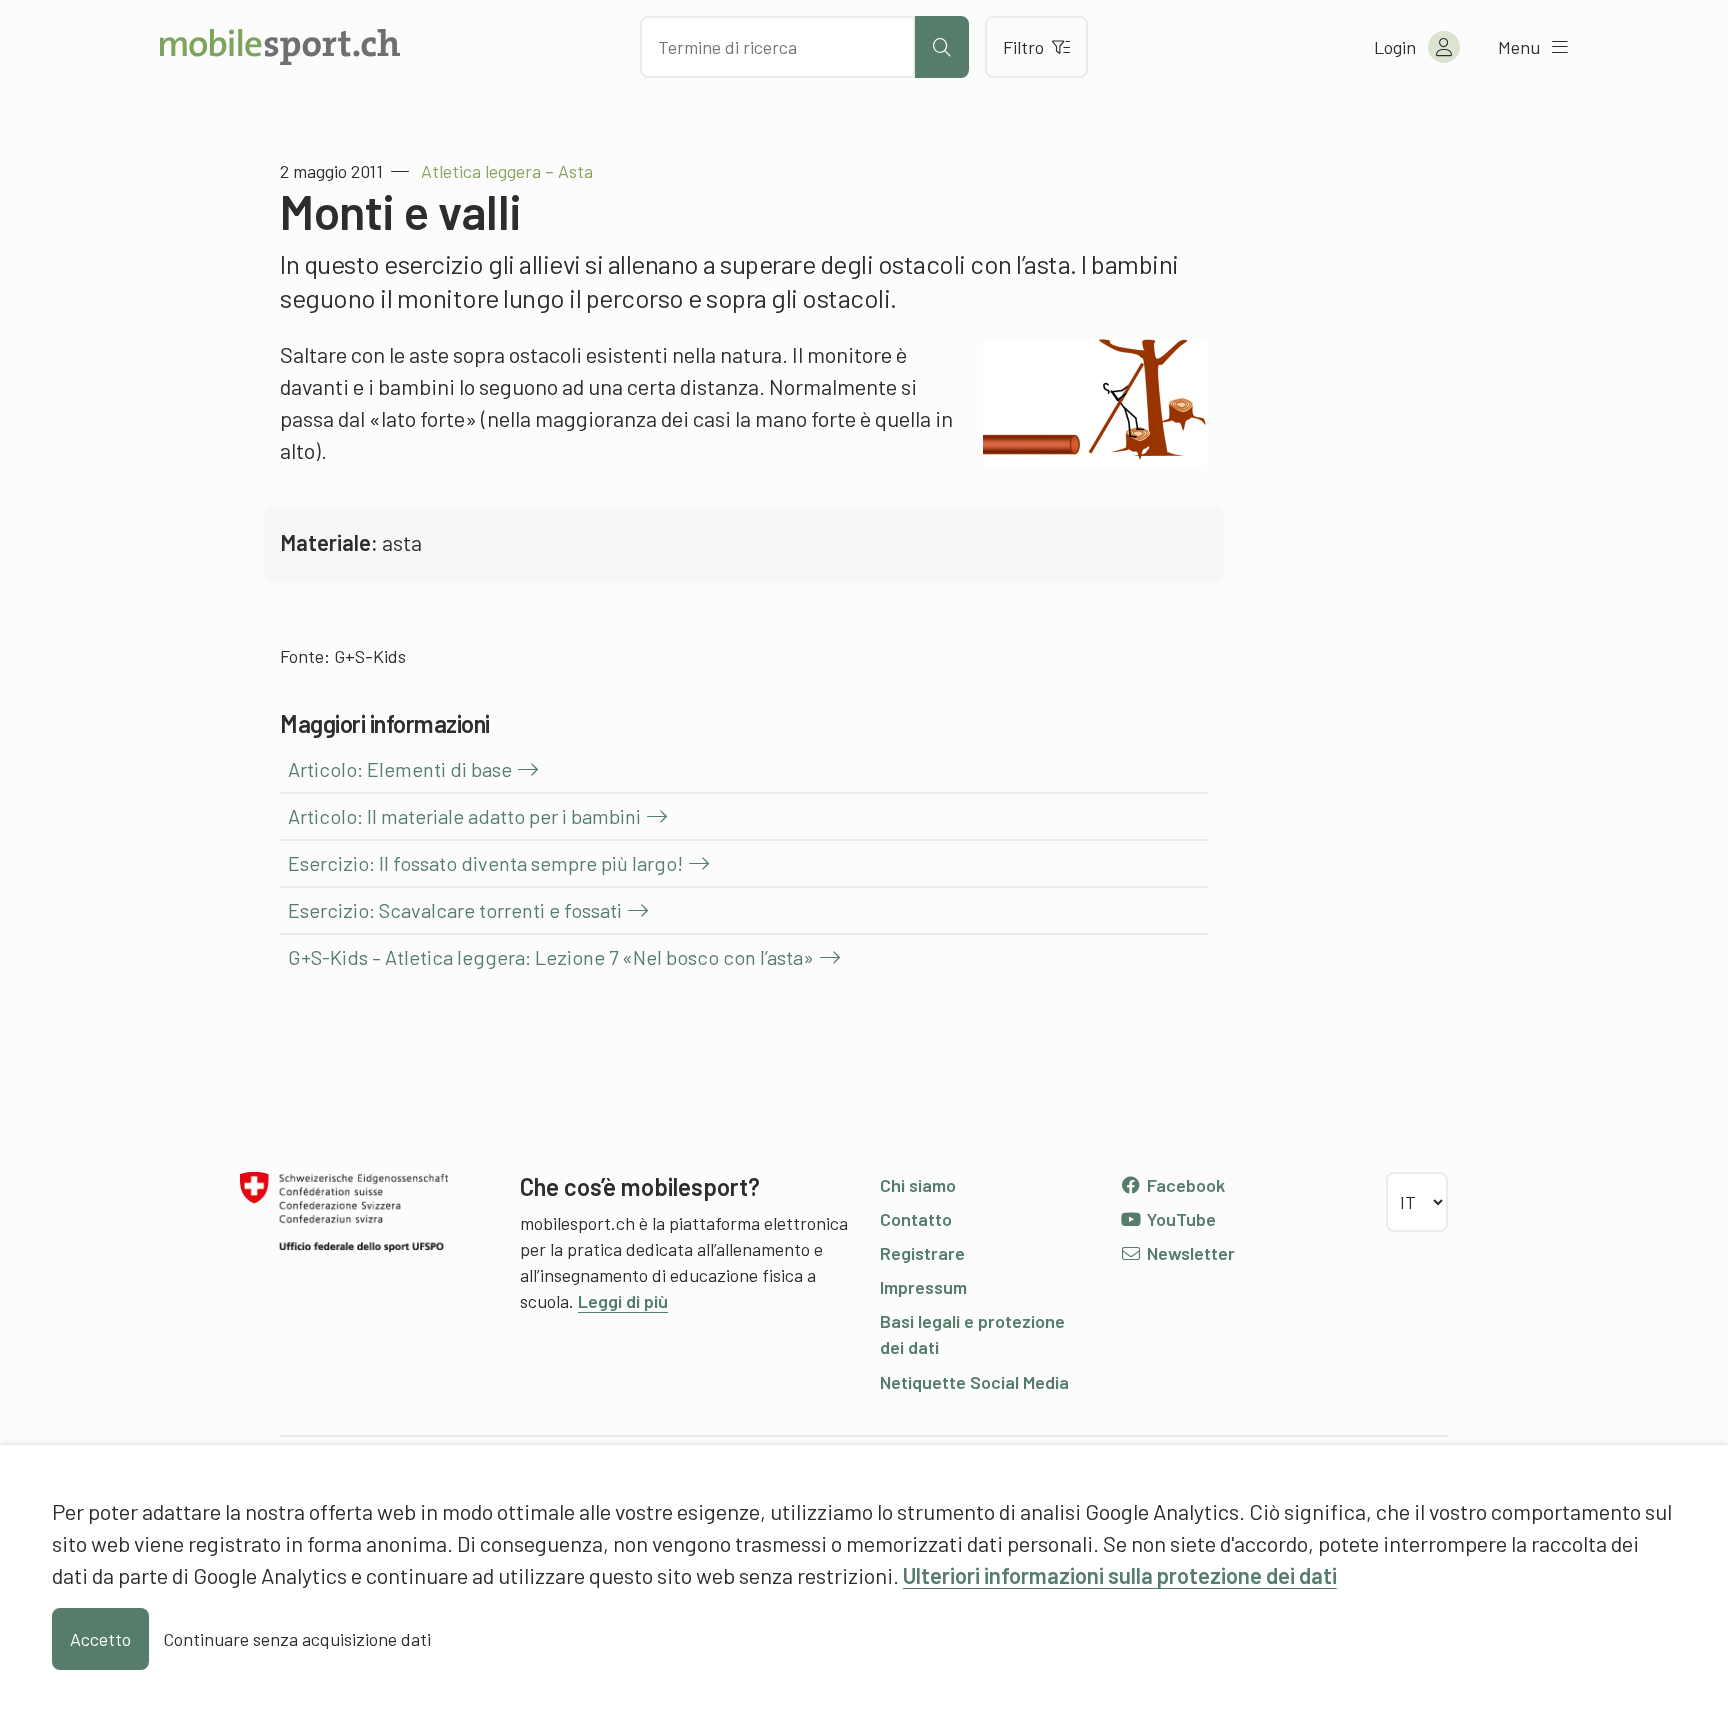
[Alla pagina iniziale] (280, 47)
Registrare (922, 1253)
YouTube (1179, 1219)
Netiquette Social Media (974, 1382)
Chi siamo (918, 1185)
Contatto (916, 1219)
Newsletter (1189, 1253)
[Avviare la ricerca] (942, 47)
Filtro (1023, 47)
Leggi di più (623, 1301)
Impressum (923, 1287)
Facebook (1184, 1185)
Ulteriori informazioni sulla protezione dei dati (1120, 1575)
